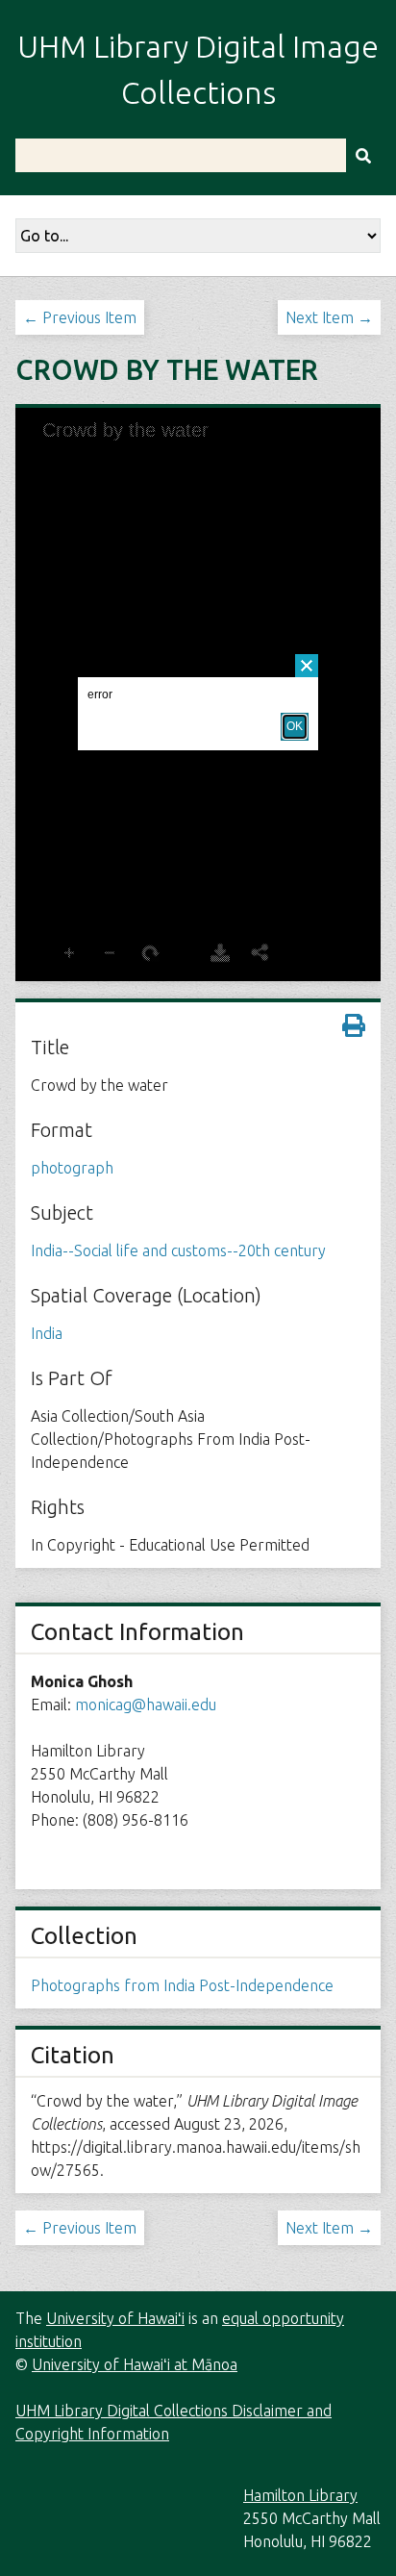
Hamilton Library (300, 2495)
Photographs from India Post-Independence (182, 1985)
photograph (72, 1168)
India (47, 1333)
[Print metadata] (354, 1025)
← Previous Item (80, 317)
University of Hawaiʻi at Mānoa (135, 2364)
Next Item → (329, 317)
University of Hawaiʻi (115, 2318)
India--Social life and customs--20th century (178, 1250)
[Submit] (363, 155)
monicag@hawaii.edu (146, 1705)
